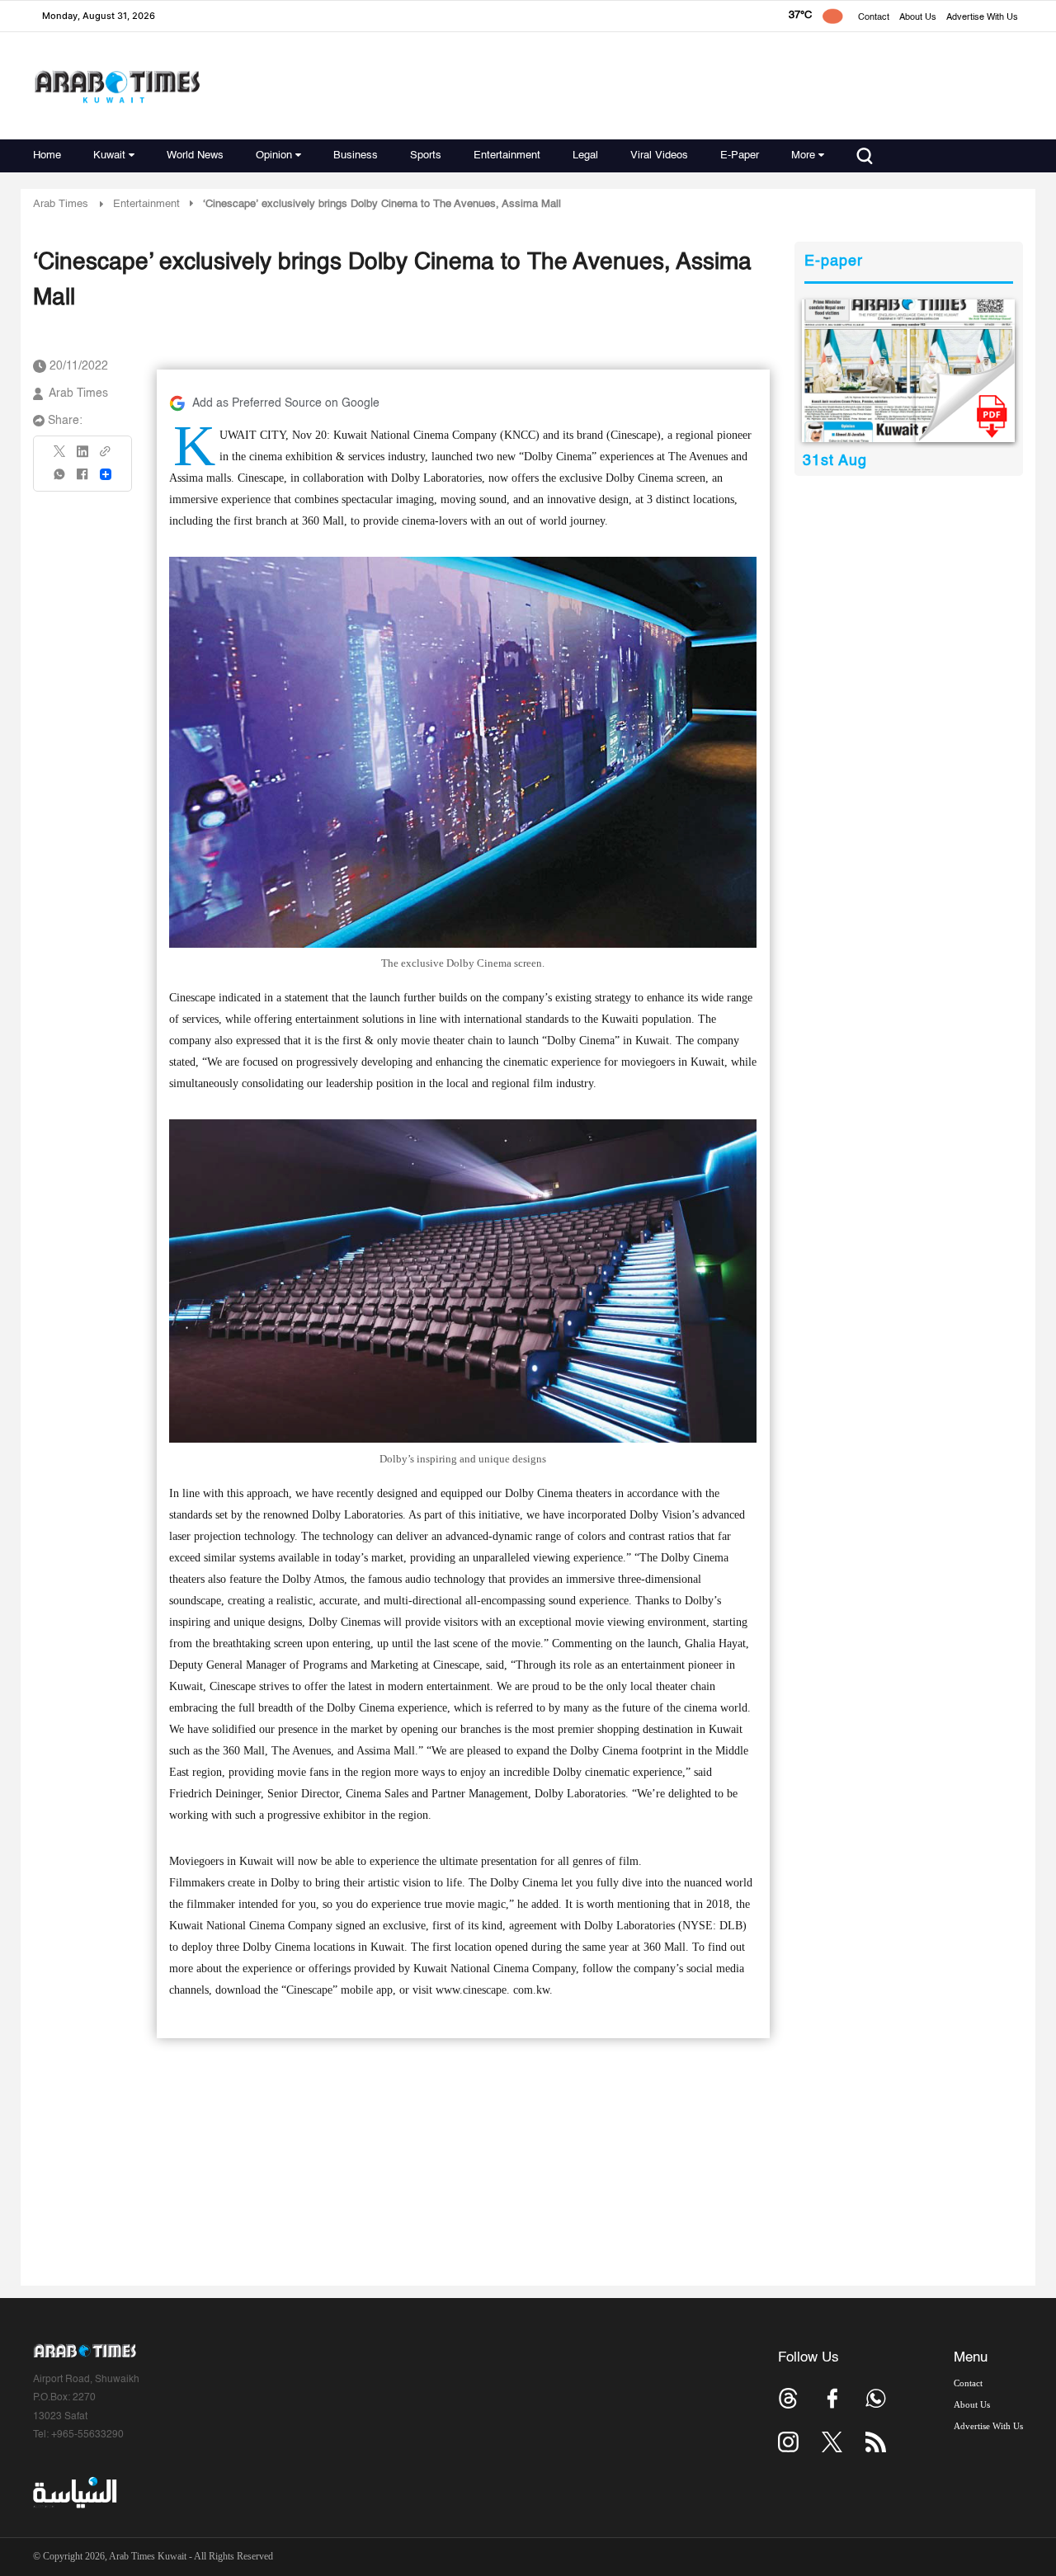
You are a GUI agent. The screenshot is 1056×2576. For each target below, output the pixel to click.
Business (356, 155)
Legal (585, 155)
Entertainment (507, 155)
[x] (832, 2442)
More (803, 155)
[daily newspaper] (909, 371)
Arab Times (61, 204)
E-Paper (740, 155)
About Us (918, 18)
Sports (426, 155)
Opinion (274, 155)
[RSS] (876, 2442)
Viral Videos (659, 155)
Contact (874, 18)
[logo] (117, 86)
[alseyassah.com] (74, 2493)
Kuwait (109, 155)
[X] (60, 457)
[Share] (106, 474)
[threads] (788, 2398)
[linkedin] (82, 457)
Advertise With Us (982, 18)
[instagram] (788, 2442)
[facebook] (82, 480)
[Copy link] (106, 457)
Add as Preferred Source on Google (286, 403)
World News (195, 155)
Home (47, 155)
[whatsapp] (60, 480)
